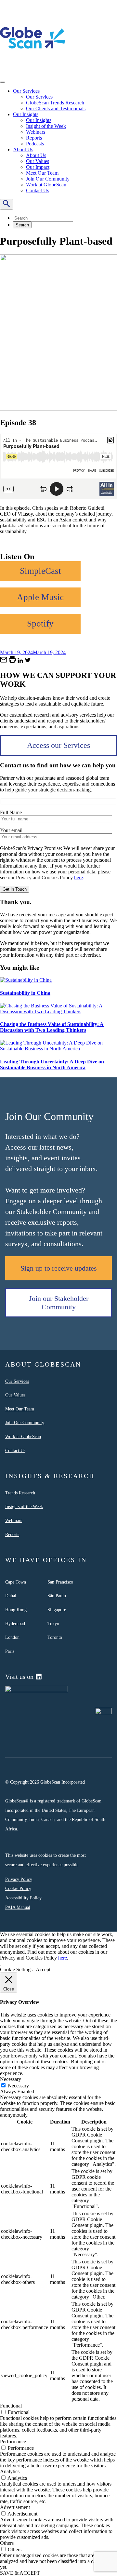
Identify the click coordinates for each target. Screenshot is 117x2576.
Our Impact (38, 167)
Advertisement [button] (15, 2507)
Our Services (26, 91)
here (78, 877)
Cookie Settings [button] (16, 1969)
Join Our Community (48, 179)
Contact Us (38, 190)
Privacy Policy (19, 1879)
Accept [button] (43, 1969)
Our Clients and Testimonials (56, 108)
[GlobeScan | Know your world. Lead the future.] (33, 69)
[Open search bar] (6, 204)
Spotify (40, 624)
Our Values (38, 161)
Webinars (36, 132)
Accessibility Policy (23, 1898)
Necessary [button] (11, 2079)
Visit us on (19, 1677)
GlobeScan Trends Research (55, 103)
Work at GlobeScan (46, 185)
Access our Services (58, 745)
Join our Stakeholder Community (59, 1303)
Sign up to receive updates (59, 1268)
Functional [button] (11, 2406)
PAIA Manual (18, 1907)
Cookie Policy (18, 1888)
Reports (34, 138)
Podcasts (35, 144)
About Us (23, 149)
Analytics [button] (10, 2471)
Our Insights (26, 114)
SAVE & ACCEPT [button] (20, 2573)
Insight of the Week (46, 126)
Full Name (11, 812)
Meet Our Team (42, 173)
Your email (11, 830)
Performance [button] (13, 2441)
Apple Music (40, 597)
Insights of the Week (24, 1506)
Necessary (18, 2086)
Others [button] (7, 2543)
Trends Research (20, 1493)
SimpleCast (40, 571)
